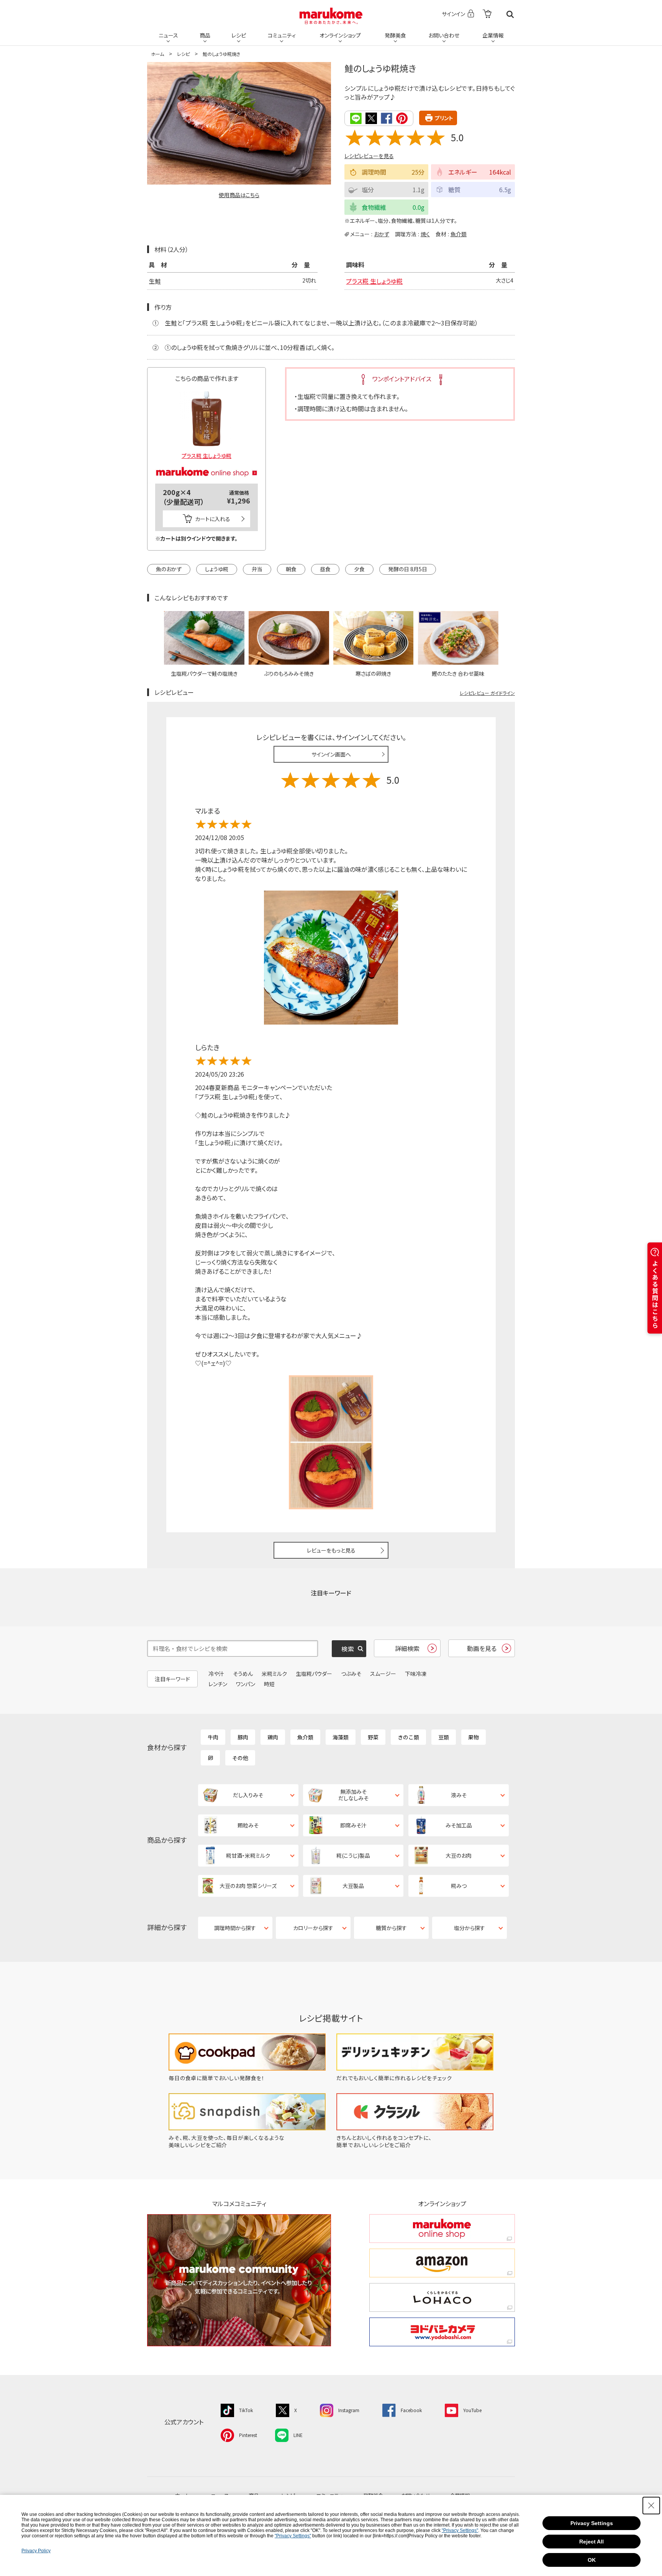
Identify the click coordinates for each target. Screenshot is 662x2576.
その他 (240, 1758)
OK (592, 2560)
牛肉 (213, 1737)
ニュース (168, 35)
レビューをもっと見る (331, 1550)
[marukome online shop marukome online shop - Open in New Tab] (442, 2229)
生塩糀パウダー (314, 1674)
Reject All (592, 2542)
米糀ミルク (274, 1674)
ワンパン (246, 1684)
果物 (474, 1737)
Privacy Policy (36, 2551)
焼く (425, 234)
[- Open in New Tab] (487, 14)
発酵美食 (395, 35)
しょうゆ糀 (217, 569)
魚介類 (459, 234)
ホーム (157, 54)
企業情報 (493, 35)
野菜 (373, 1737)
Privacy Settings (592, 2523)
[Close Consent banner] (651, 2506)
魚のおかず (169, 569)
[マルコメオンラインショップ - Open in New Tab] (206, 463)
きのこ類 (408, 1737)
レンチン (218, 1684)
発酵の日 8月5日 (408, 569)
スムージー (383, 1674)
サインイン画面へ (331, 754)
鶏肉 (273, 1737)
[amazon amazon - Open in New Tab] (442, 2263)
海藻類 (341, 1737)
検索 (510, 14)
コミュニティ (282, 35)
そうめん (243, 1674)
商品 (205, 35)
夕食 (359, 569)
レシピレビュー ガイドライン (487, 693)
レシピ (239, 35)
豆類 (444, 1737)
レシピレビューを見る (369, 156)
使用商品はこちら (239, 195)
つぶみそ (351, 1674)
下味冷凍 (416, 1674)
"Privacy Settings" (460, 2530)
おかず (382, 234)
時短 (269, 1684)
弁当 (257, 569)
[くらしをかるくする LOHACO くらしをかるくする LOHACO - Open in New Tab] (442, 2297)
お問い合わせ (444, 35)
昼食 (325, 569)
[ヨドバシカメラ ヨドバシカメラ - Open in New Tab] (442, 2332)
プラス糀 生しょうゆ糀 (374, 281)
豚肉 (243, 1737)
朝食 (291, 569)
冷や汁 (216, 1674)
